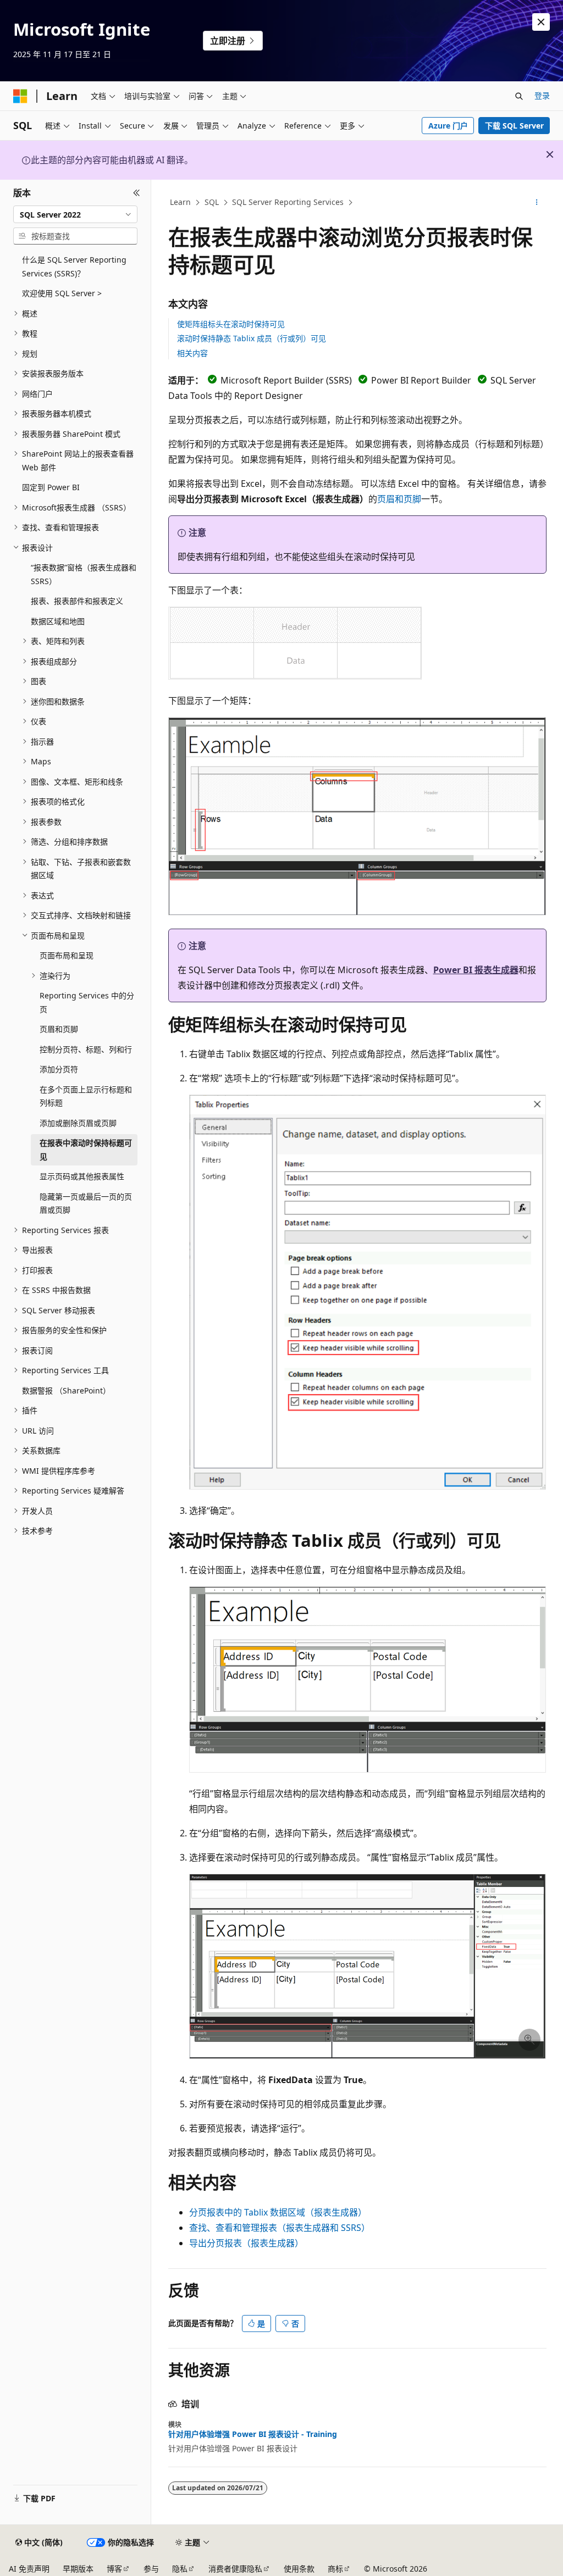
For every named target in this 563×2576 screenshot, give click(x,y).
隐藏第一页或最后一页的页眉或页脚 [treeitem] (86, 1203)
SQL (212, 202)
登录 (542, 95)
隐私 (180, 2569)
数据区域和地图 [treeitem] (58, 621)
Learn (180, 202)
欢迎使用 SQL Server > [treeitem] (62, 293)
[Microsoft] (20, 96)
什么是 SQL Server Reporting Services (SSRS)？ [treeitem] (74, 267)
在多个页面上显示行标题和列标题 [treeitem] (86, 1096)
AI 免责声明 (29, 2569)
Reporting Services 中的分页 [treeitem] (87, 1002)
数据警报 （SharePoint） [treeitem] (66, 1390)
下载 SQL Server (514, 126)
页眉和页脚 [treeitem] (59, 1029)
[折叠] (137, 193)
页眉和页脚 (399, 499)
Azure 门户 (448, 126)
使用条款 (299, 2569)
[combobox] (75, 214)
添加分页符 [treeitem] (59, 1069)
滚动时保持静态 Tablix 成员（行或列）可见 (252, 338)
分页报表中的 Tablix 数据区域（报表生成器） (278, 2212)
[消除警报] (541, 22)
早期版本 (78, 2569)
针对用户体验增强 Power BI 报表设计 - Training (253, 2434)
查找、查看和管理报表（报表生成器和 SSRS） (280, 2228)
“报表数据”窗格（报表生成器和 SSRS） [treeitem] (84, 574)
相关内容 (192, 353)
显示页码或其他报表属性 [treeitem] (82, 1176)
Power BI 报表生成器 (476, 970)
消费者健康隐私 (235, 2569)
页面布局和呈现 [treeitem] (67, 955)
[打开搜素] (519, 96)
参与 (151, 2569)
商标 (335, 2569)
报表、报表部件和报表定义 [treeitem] (77, 601)
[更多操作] (536, 203)
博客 (114, 2569)
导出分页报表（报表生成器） (246, 2243)
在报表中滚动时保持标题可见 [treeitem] (86, 1150)
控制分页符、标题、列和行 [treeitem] (86, 1049)
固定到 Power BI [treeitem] (51, 487)
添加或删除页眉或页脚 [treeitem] (78, 1123)
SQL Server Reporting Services (288, 202)
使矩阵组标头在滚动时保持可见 (231, 324)
